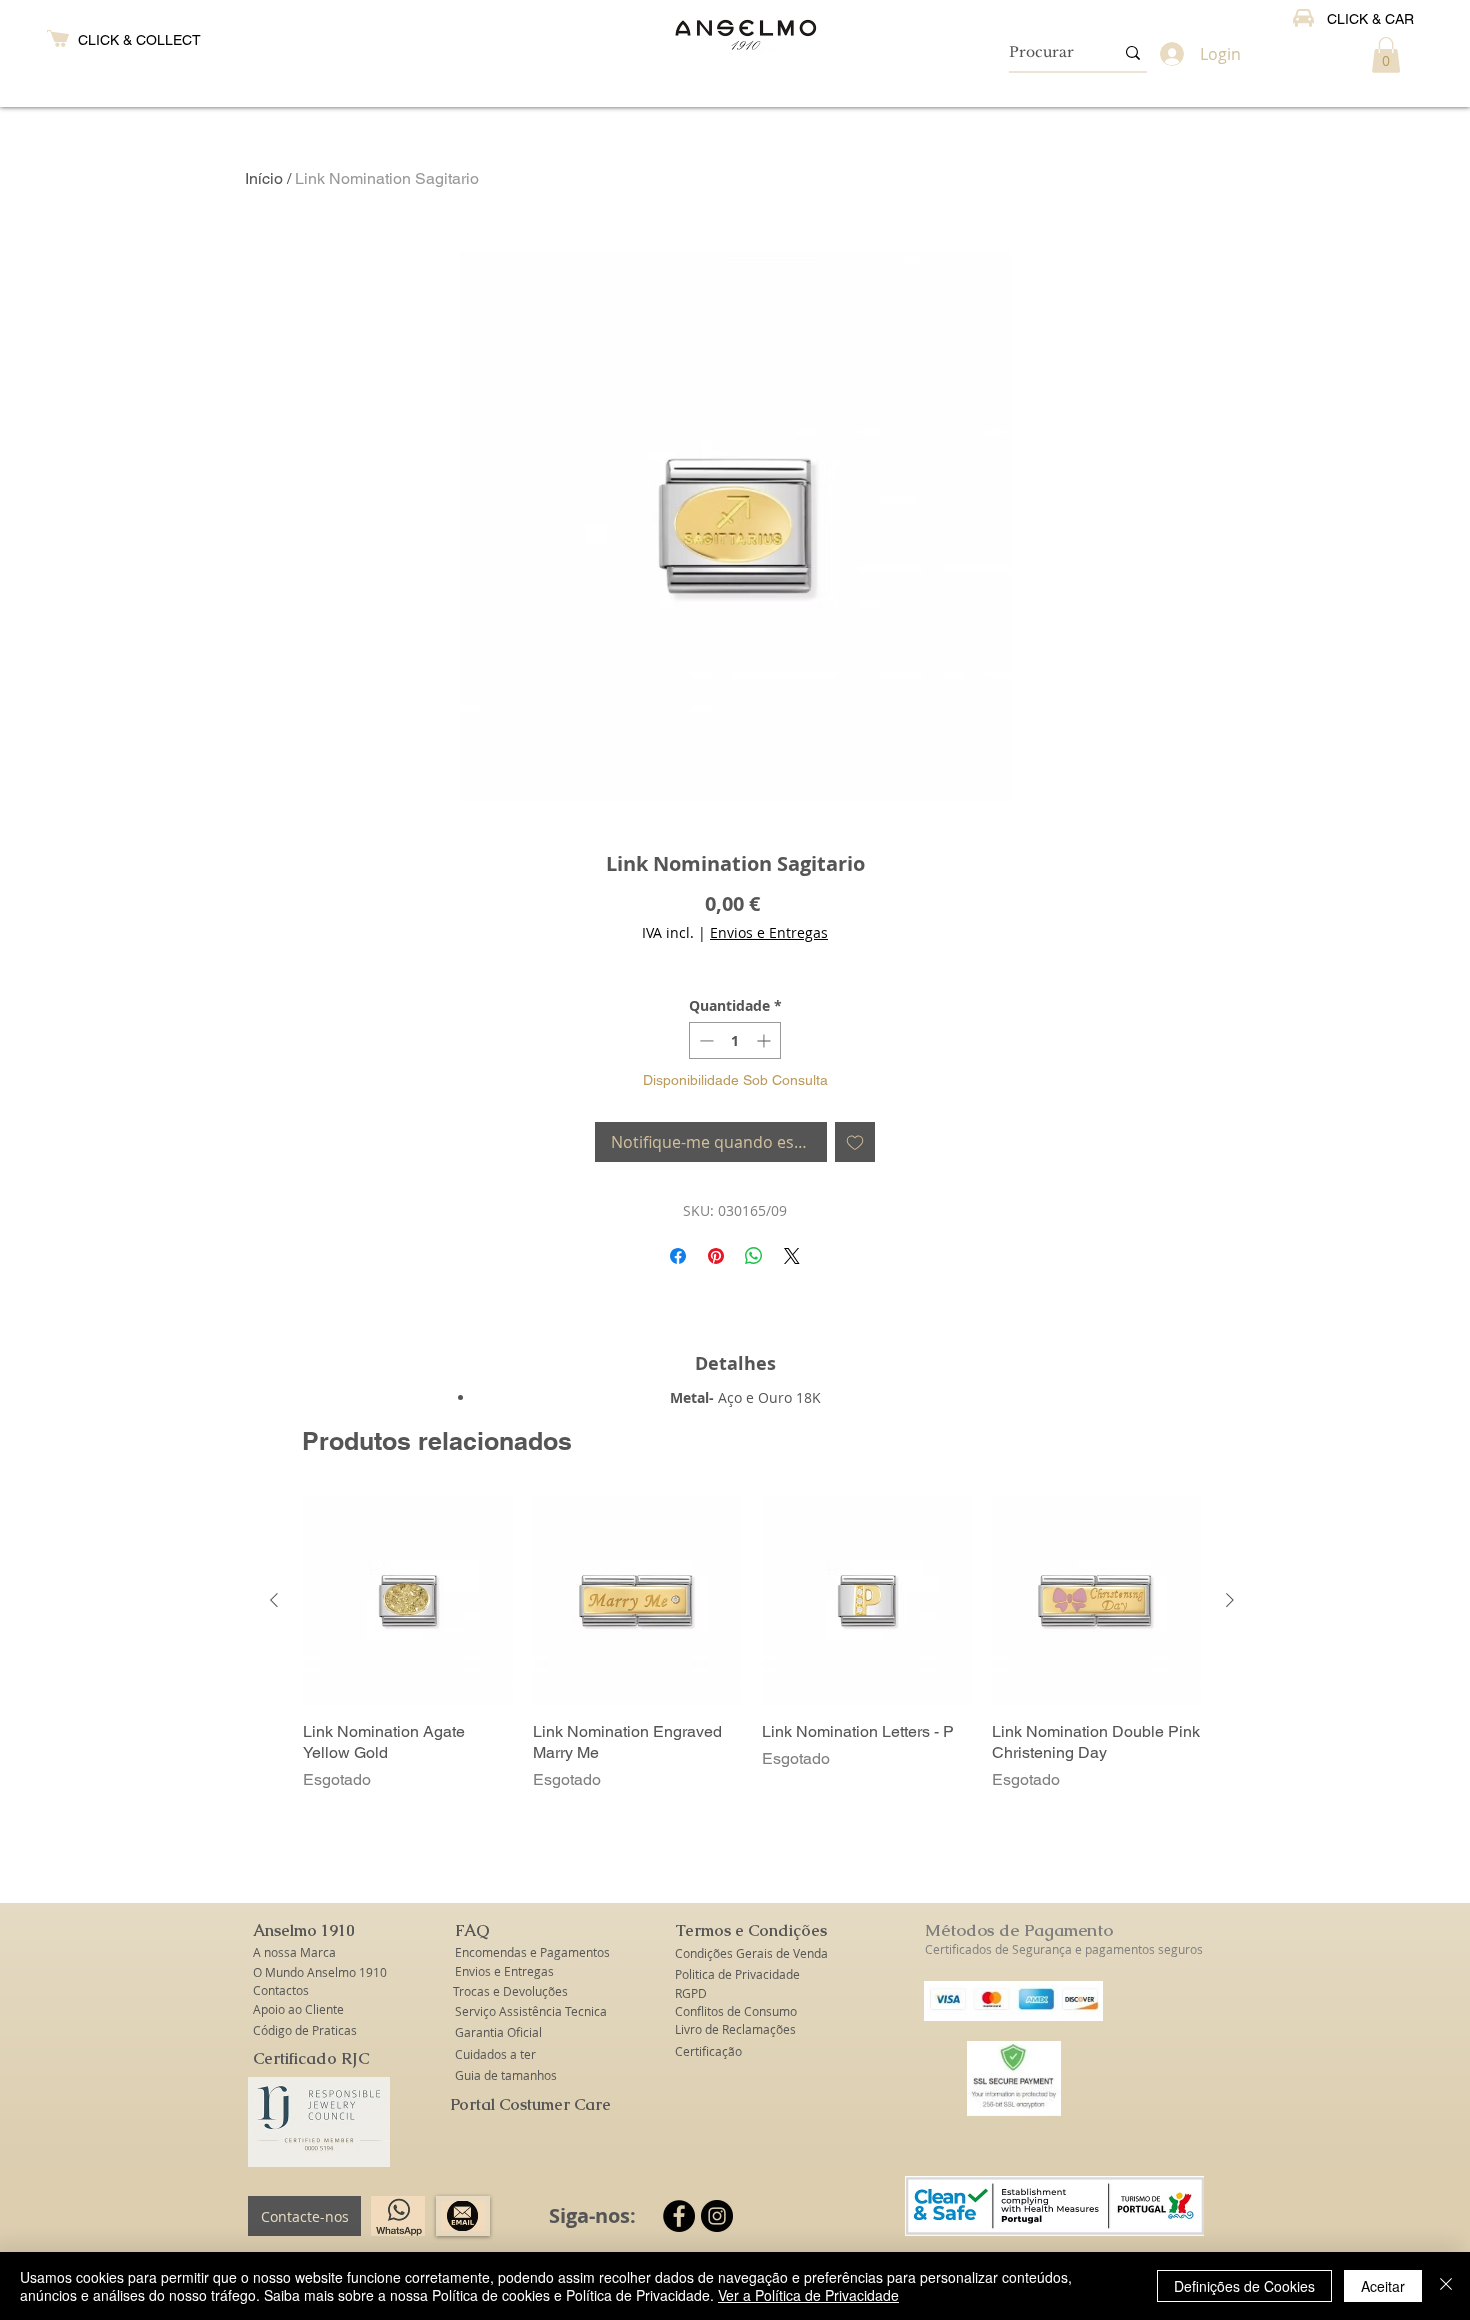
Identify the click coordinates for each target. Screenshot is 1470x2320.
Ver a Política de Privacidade (808, 2295)
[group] (752, 1643)
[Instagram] (717, 2216)
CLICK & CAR (1370, 19)
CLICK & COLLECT (139, 40)
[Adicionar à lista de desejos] (855, 1142)
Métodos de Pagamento (1019, 1930)
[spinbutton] (735, 1040)
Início (264, 178)
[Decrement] (704, 1040)
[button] (1386, 55)
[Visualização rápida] (408, 1601)
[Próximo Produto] (1230, 1600)
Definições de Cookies (1244, 2286)
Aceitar (1383, 2286)
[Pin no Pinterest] (716, 1256)
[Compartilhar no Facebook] (678, 1256)
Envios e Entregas (769, 932)
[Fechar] (1446, 2286)
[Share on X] (792, 1256)
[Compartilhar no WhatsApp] (754, 1256)
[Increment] (765, 1040)
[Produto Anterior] (274, 1600)
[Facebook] (679, 2216)
